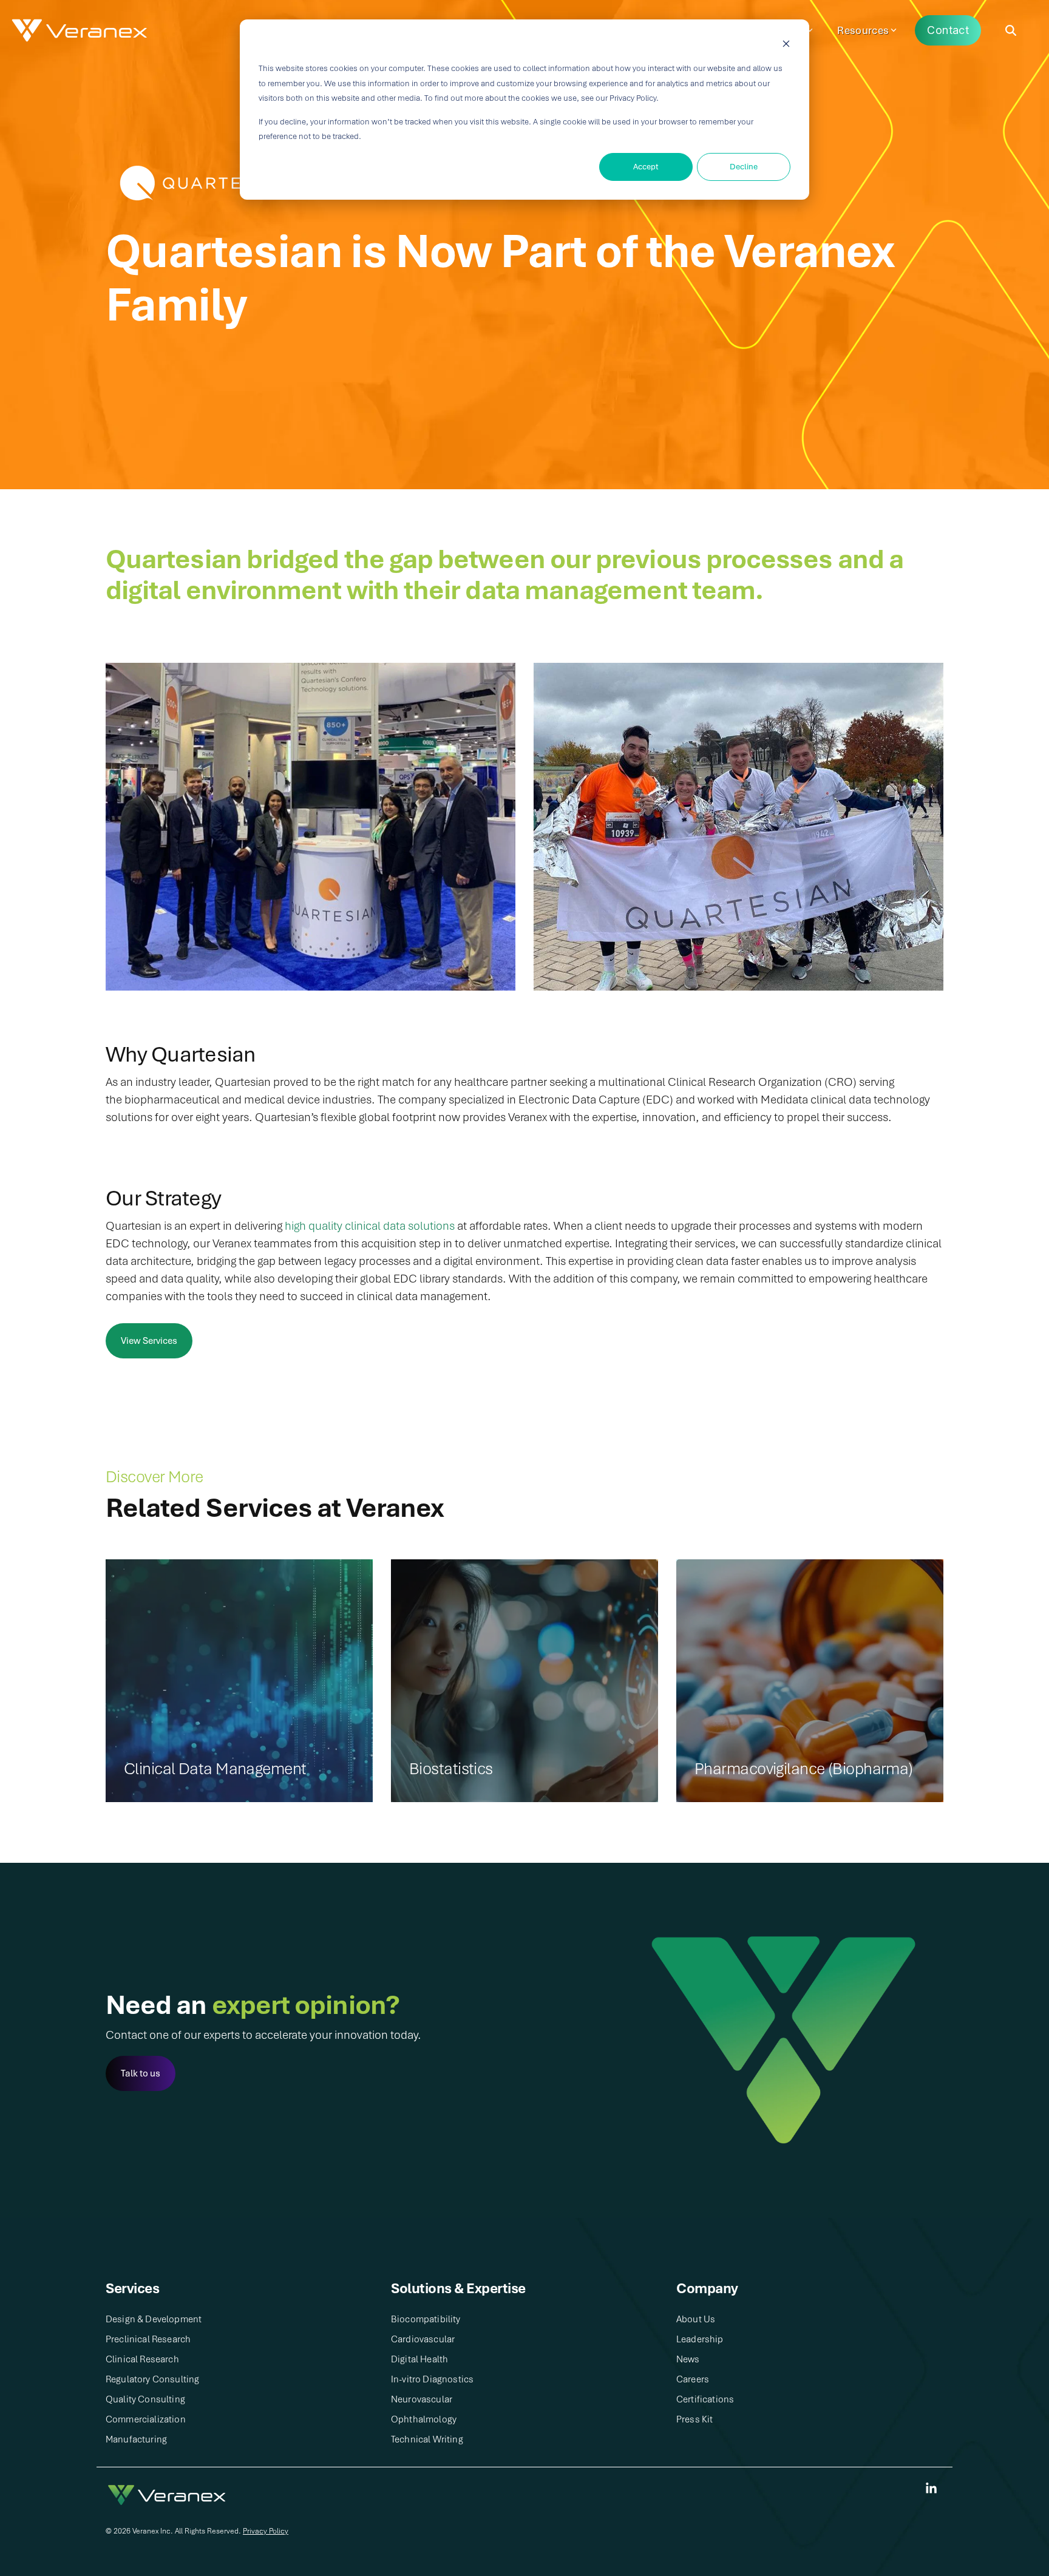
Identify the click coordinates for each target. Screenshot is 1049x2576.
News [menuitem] (688, 2359)
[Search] (1011, 31)
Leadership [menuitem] (700, 2339)
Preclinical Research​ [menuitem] (148, 2339)
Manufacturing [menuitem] (136, 2439)
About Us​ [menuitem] (696, 2319)
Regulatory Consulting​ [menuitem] (152, 2379)
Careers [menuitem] (693, 2379)
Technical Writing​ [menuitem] (427, 2439)
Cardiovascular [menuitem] (423, 2339)
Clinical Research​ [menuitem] (142, 2359)
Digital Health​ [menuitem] (419, 2359)
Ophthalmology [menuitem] (424, 2419)
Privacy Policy (266, 2531)
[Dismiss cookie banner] (786, 46)
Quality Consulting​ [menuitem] (145, 2399)
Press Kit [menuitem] (694, 2419)
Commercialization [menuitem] (146, 2419)
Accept (646, 167)
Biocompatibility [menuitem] (426, 2319)
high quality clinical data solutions (370, 1226)
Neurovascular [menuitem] (422, 2399)
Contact (948, 30)
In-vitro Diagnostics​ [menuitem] (432, 2379)
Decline (744, 167)
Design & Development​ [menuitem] (154, 2319)
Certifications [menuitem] (705, 2399)
